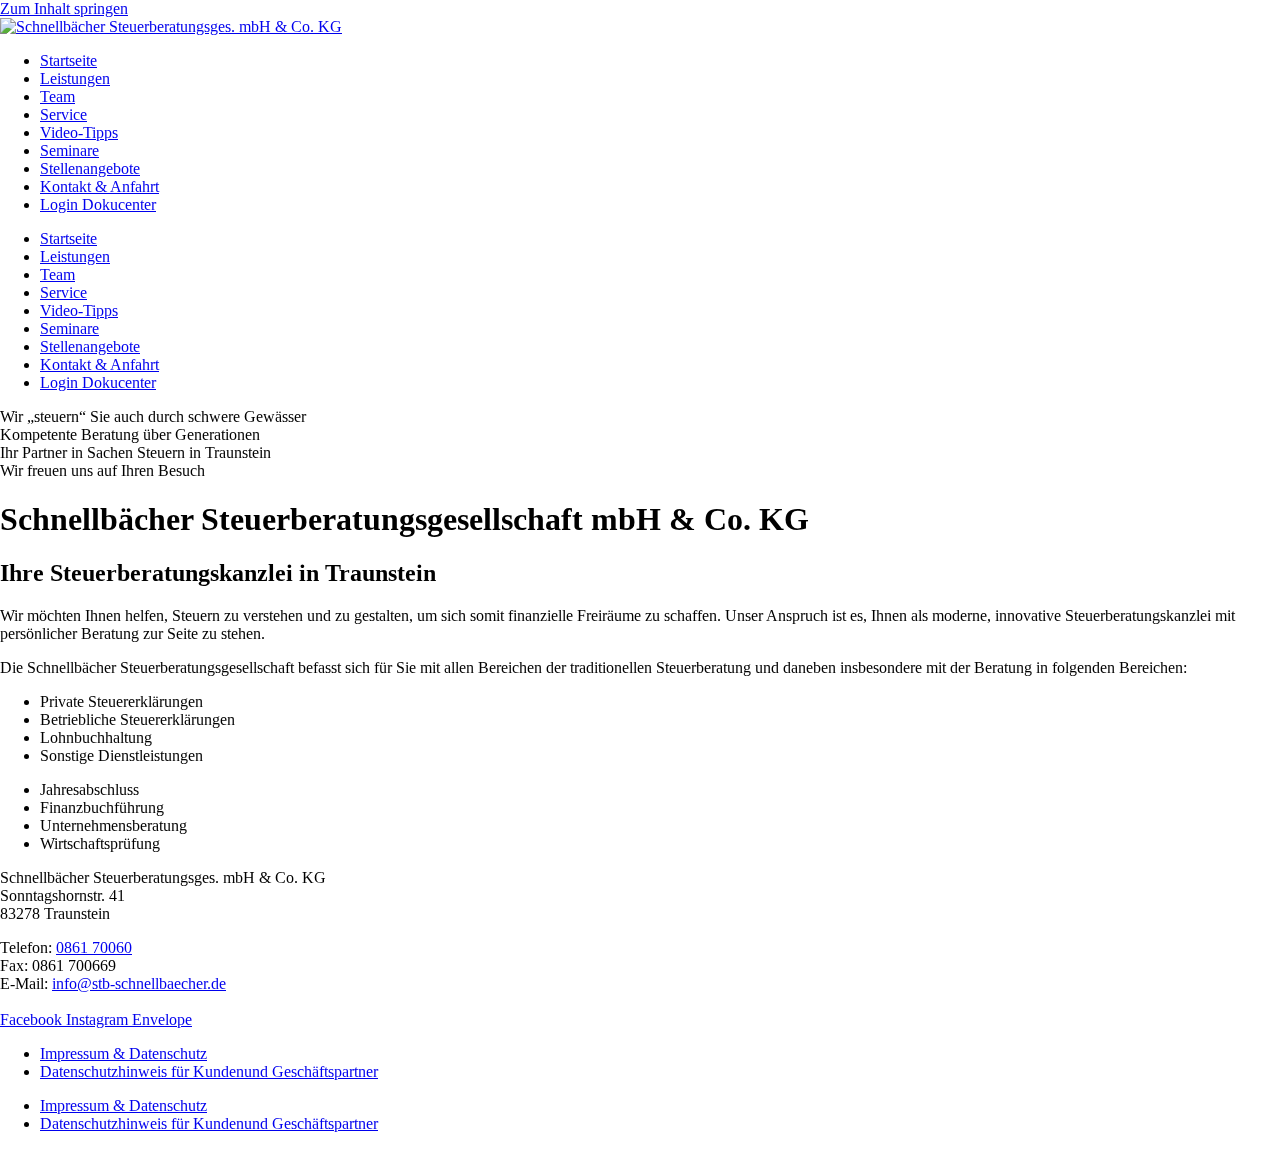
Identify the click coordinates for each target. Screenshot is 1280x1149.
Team (57, 96)
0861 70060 (94, 947)
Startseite (68, 60)
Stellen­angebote (90, 168)
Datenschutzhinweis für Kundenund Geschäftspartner (209, 1071)
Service (63, 114)
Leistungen (75, 78)
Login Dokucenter (98, 204)
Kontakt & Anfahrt (99, 186)
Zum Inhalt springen (64, 8)
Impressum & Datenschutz (123, 1053)
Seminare (69, 150)
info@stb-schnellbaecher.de (139, 983)
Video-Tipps (79, 132)
